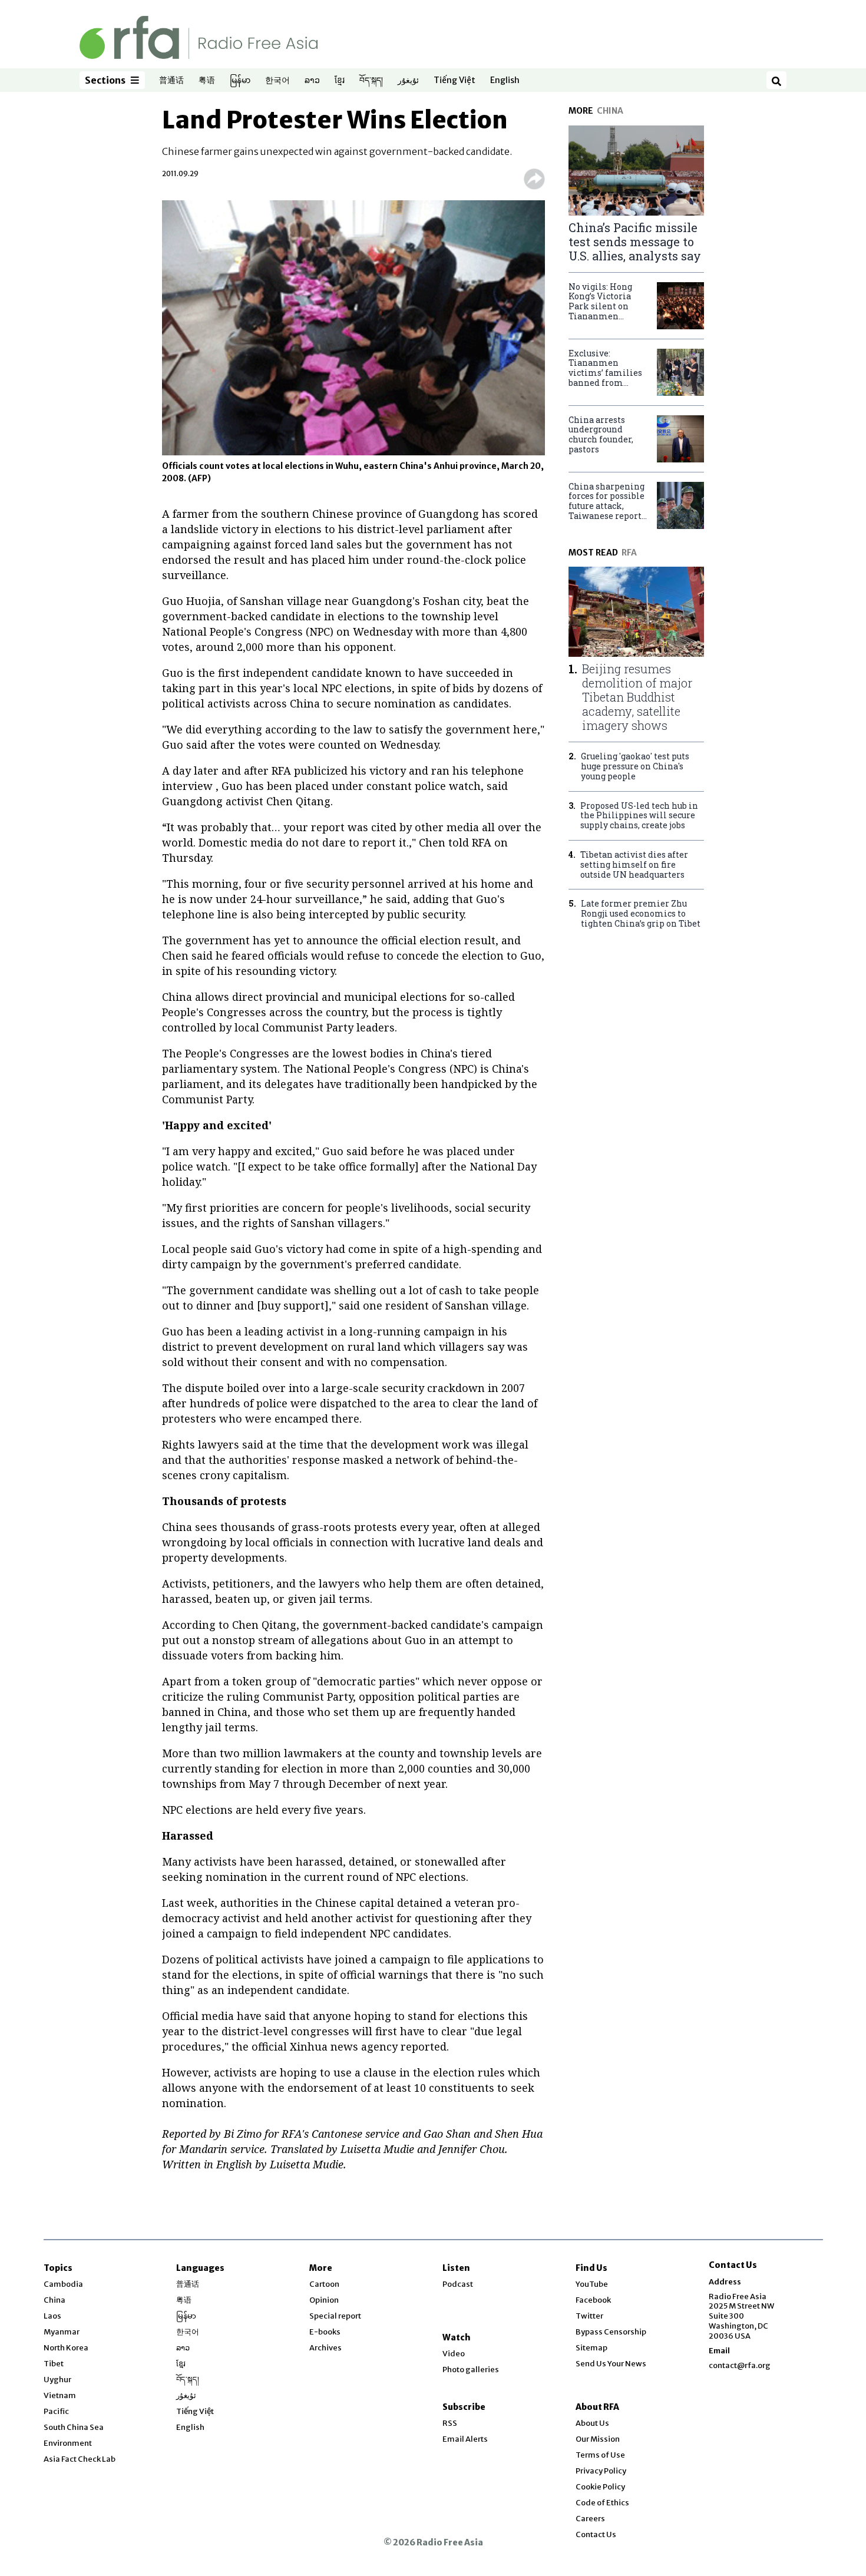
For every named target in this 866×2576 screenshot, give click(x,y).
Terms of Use (600, 2455)
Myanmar (62, 2332)
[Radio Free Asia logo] (199, 37)
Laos (52, 2316)
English (505, 81)
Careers (590, 2519)
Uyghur (57, 2380)
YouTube (592, 2284)
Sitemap (591, 2348)
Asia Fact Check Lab (80, 2459)
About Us (592, 2423)
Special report (335, 2316)
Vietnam (60, 2395)
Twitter (589, 2316)
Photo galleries (471, 2370)
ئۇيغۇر (408, 81)
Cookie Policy (600, 2487)
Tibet (54, 2364)
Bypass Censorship (611, 2332)
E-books (325, 2332)
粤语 (207, 81)
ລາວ (312, 81)
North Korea (66, 2348)
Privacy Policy (601, 2471)
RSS (450, 2423)
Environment (68, 2443)
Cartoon (324, 2284)
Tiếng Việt (455, 81)
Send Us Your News (611, 2364)
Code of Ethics (602, 2503)
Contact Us (596, 2534)
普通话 (171, 81)
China (54, 2300)
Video (454, 2354)
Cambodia (63, 2284)
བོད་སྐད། (371, 81)
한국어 (277, 81)
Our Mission (598, 2439)
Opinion (324, 2300)
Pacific (56, 2411)
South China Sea (74, 2427)
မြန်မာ (240, 81)
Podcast (458, 2284)
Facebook (593, 2300)
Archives (325, 2348)
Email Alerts (465, 2439)
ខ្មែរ (340, 81)
